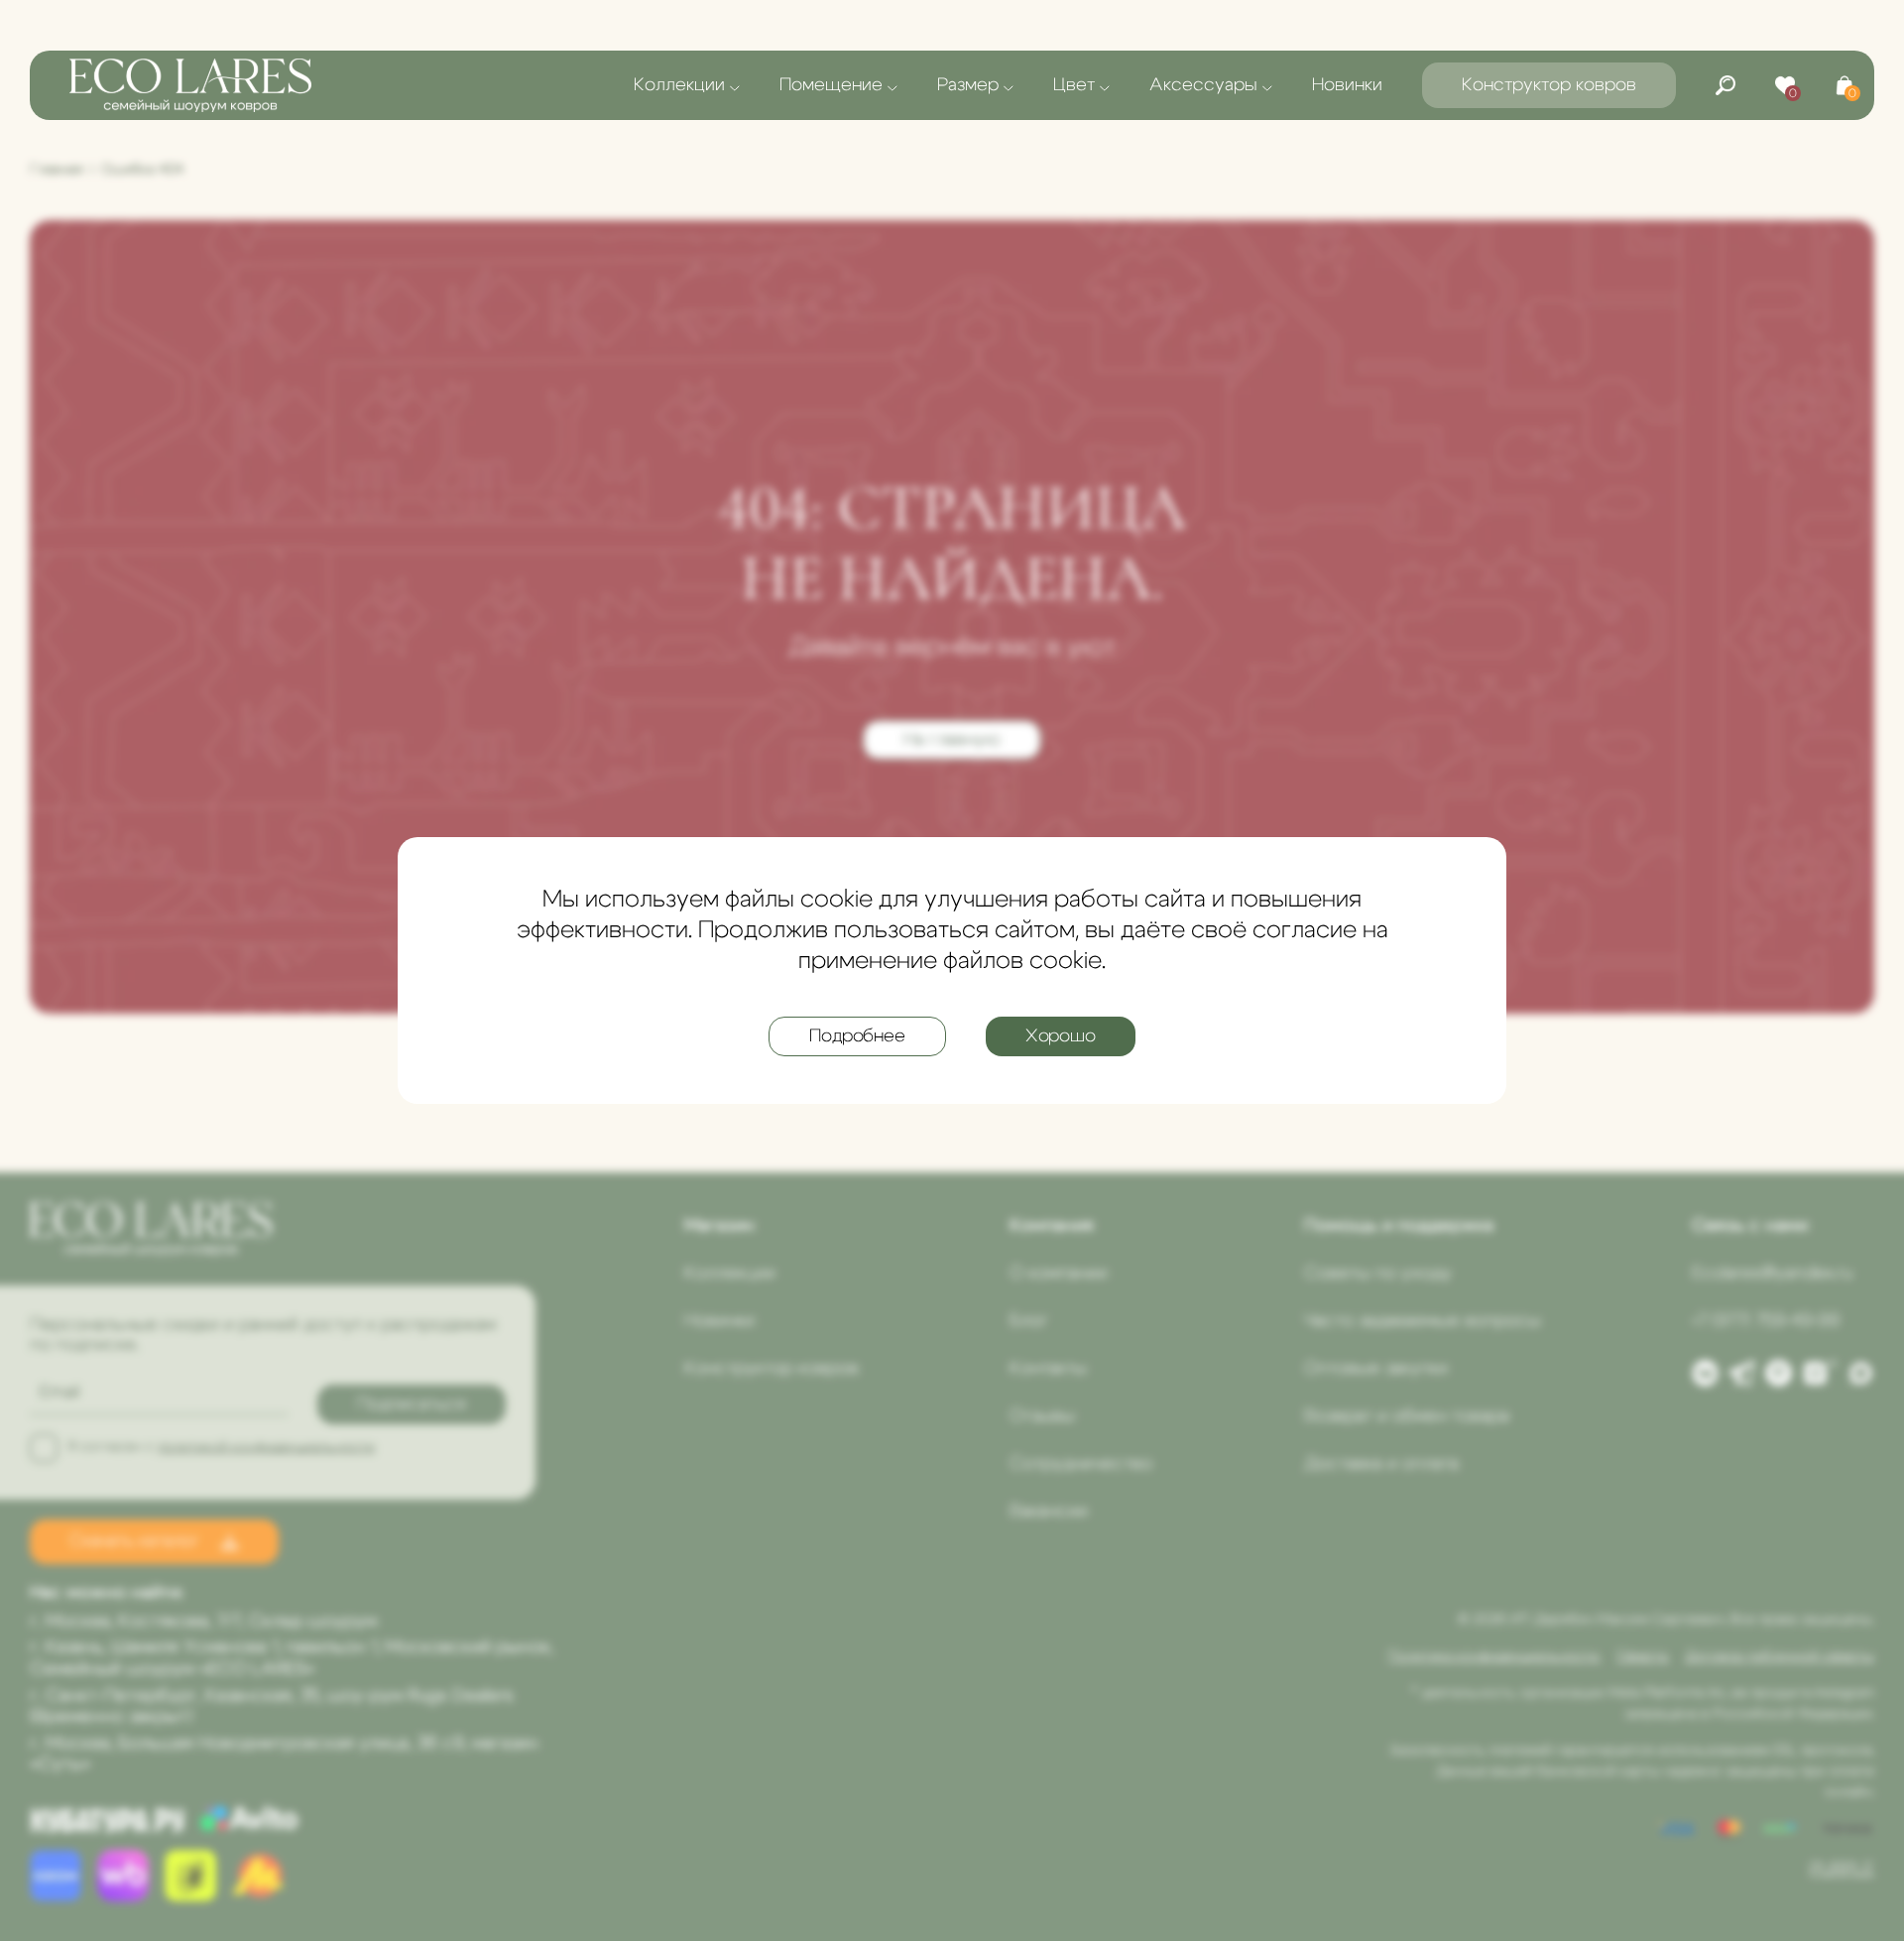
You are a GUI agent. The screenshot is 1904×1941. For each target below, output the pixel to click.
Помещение (831, 85)
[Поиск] (1725, 85)
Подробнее (857, 1036)
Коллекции (679, 85)
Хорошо (1061, 1036)
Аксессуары (1203, 85)
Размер (968, 85)
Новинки (1347, 85)
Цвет (1074, 85)
